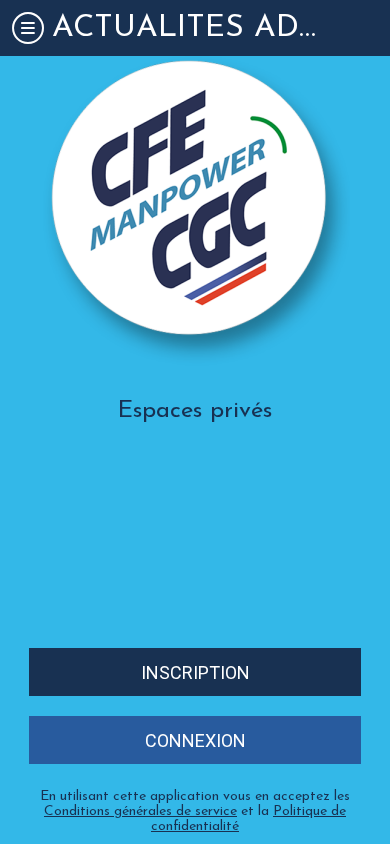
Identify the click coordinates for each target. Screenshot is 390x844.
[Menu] (28, 28)
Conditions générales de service (140, 811)
